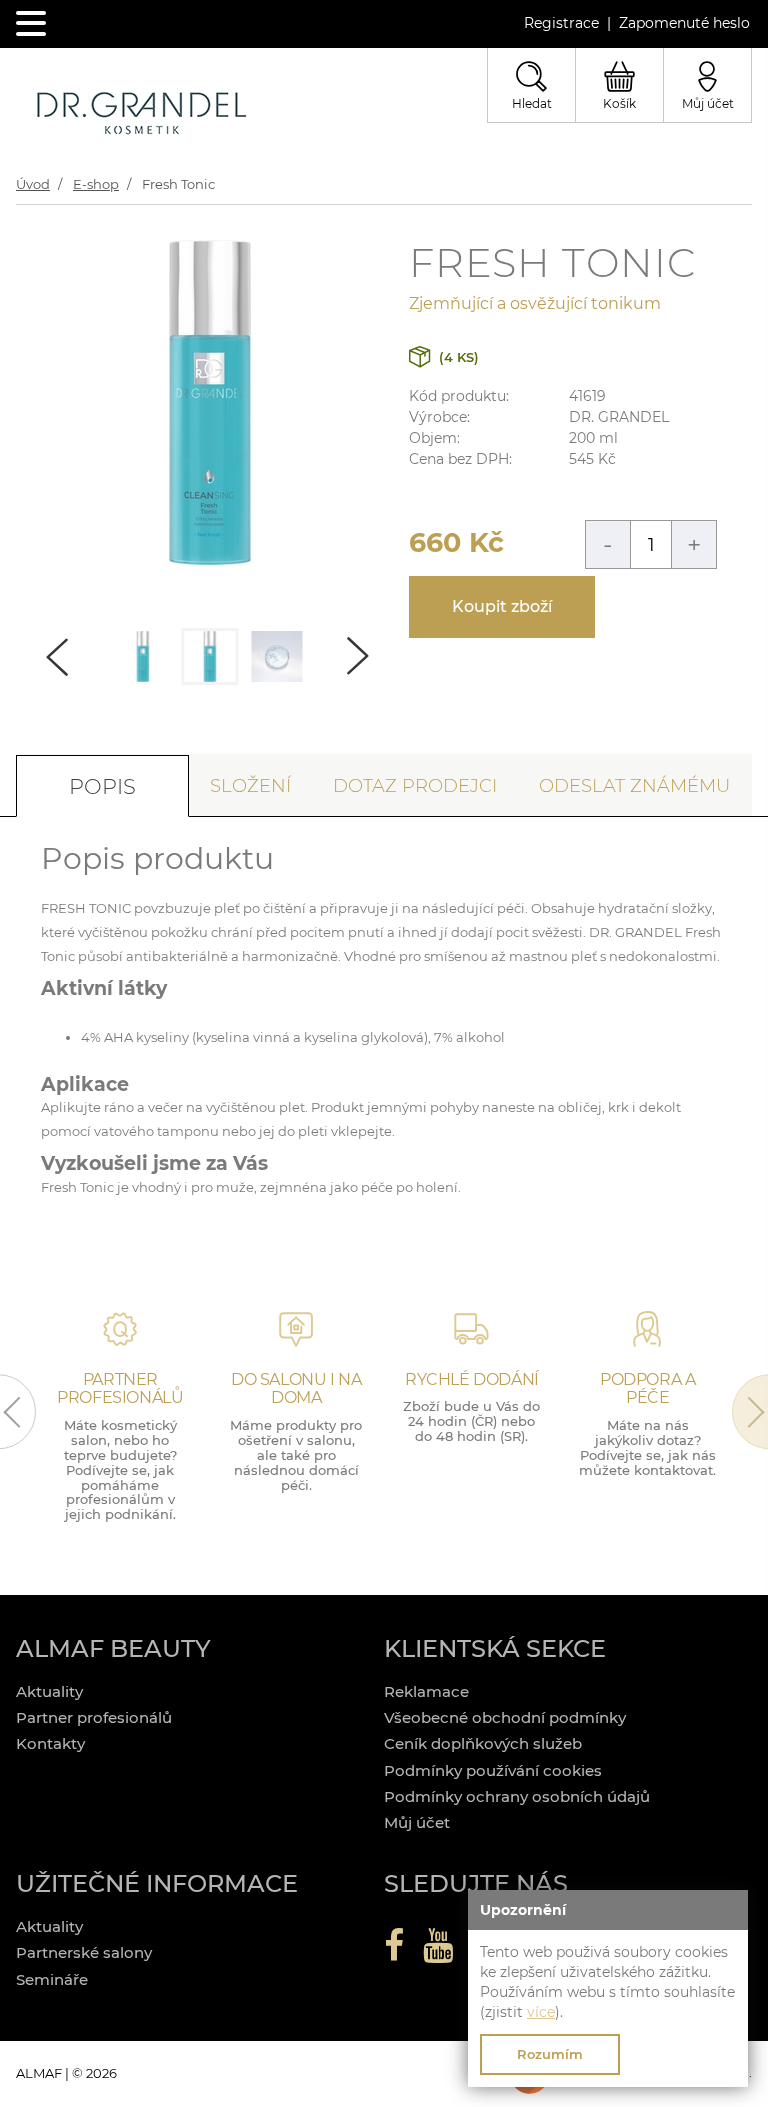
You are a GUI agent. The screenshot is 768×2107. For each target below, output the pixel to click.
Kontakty (50, 1743)
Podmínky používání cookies (493, 1770)
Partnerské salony (84, 1952)
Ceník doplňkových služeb (483, 1743)
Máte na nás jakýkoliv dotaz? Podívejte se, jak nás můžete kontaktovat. (647, 1447)
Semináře (52, 1979)
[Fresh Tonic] (210, 559)
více (541, 2012)
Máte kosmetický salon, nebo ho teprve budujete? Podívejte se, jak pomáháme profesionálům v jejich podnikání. (120, 1470)
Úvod (33, 184)
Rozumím (550, 2054)
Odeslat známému (634, 786)
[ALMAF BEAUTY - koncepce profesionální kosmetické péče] (141, 115)
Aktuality (49, 1691)
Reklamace (426, 1691)
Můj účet (417, 1822)
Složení (250, 786)
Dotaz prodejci (415, 786)
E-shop (96, 184)
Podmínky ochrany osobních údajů (517, 1796)
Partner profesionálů (94, 1717)
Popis (102, 786)
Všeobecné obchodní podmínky (505, 1717)
